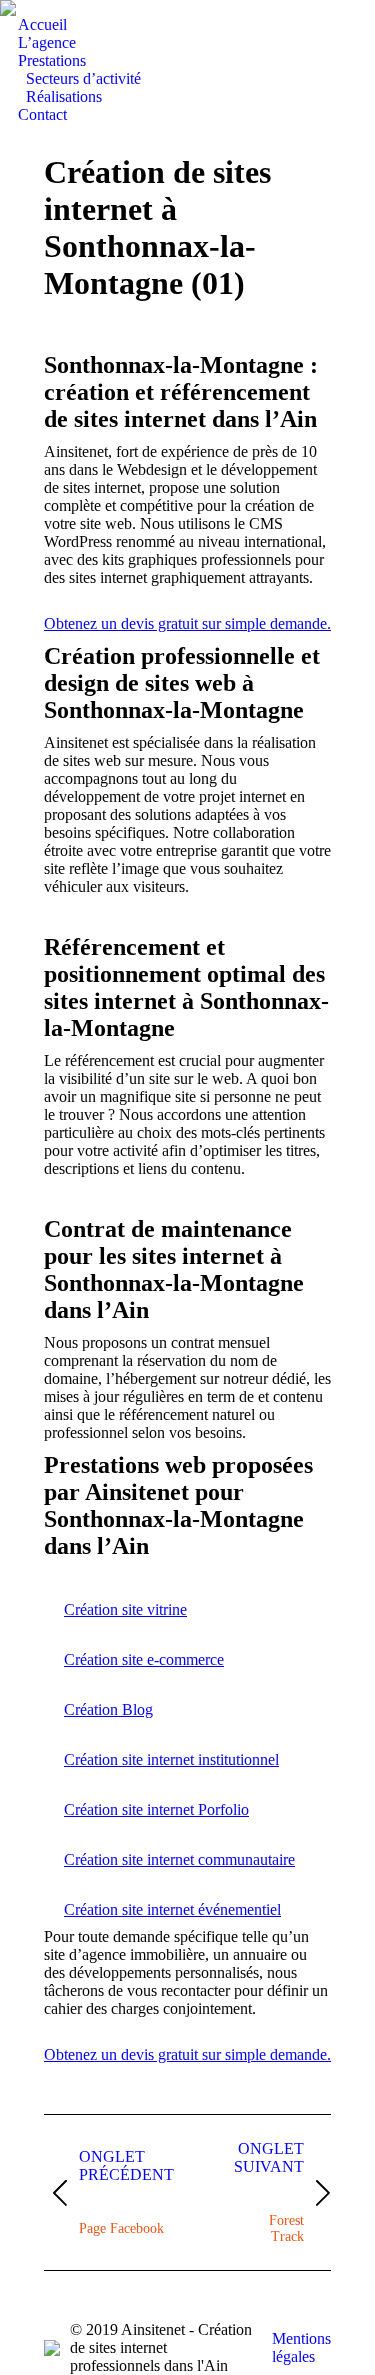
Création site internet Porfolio (156, 1809)
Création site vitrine (125, 1609)
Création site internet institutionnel (171, 1759)
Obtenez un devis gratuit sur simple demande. (187, 623)
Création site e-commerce (144, 1659)
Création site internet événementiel (172, 1909)
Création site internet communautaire (179, 1859)
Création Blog (108, 1709)
